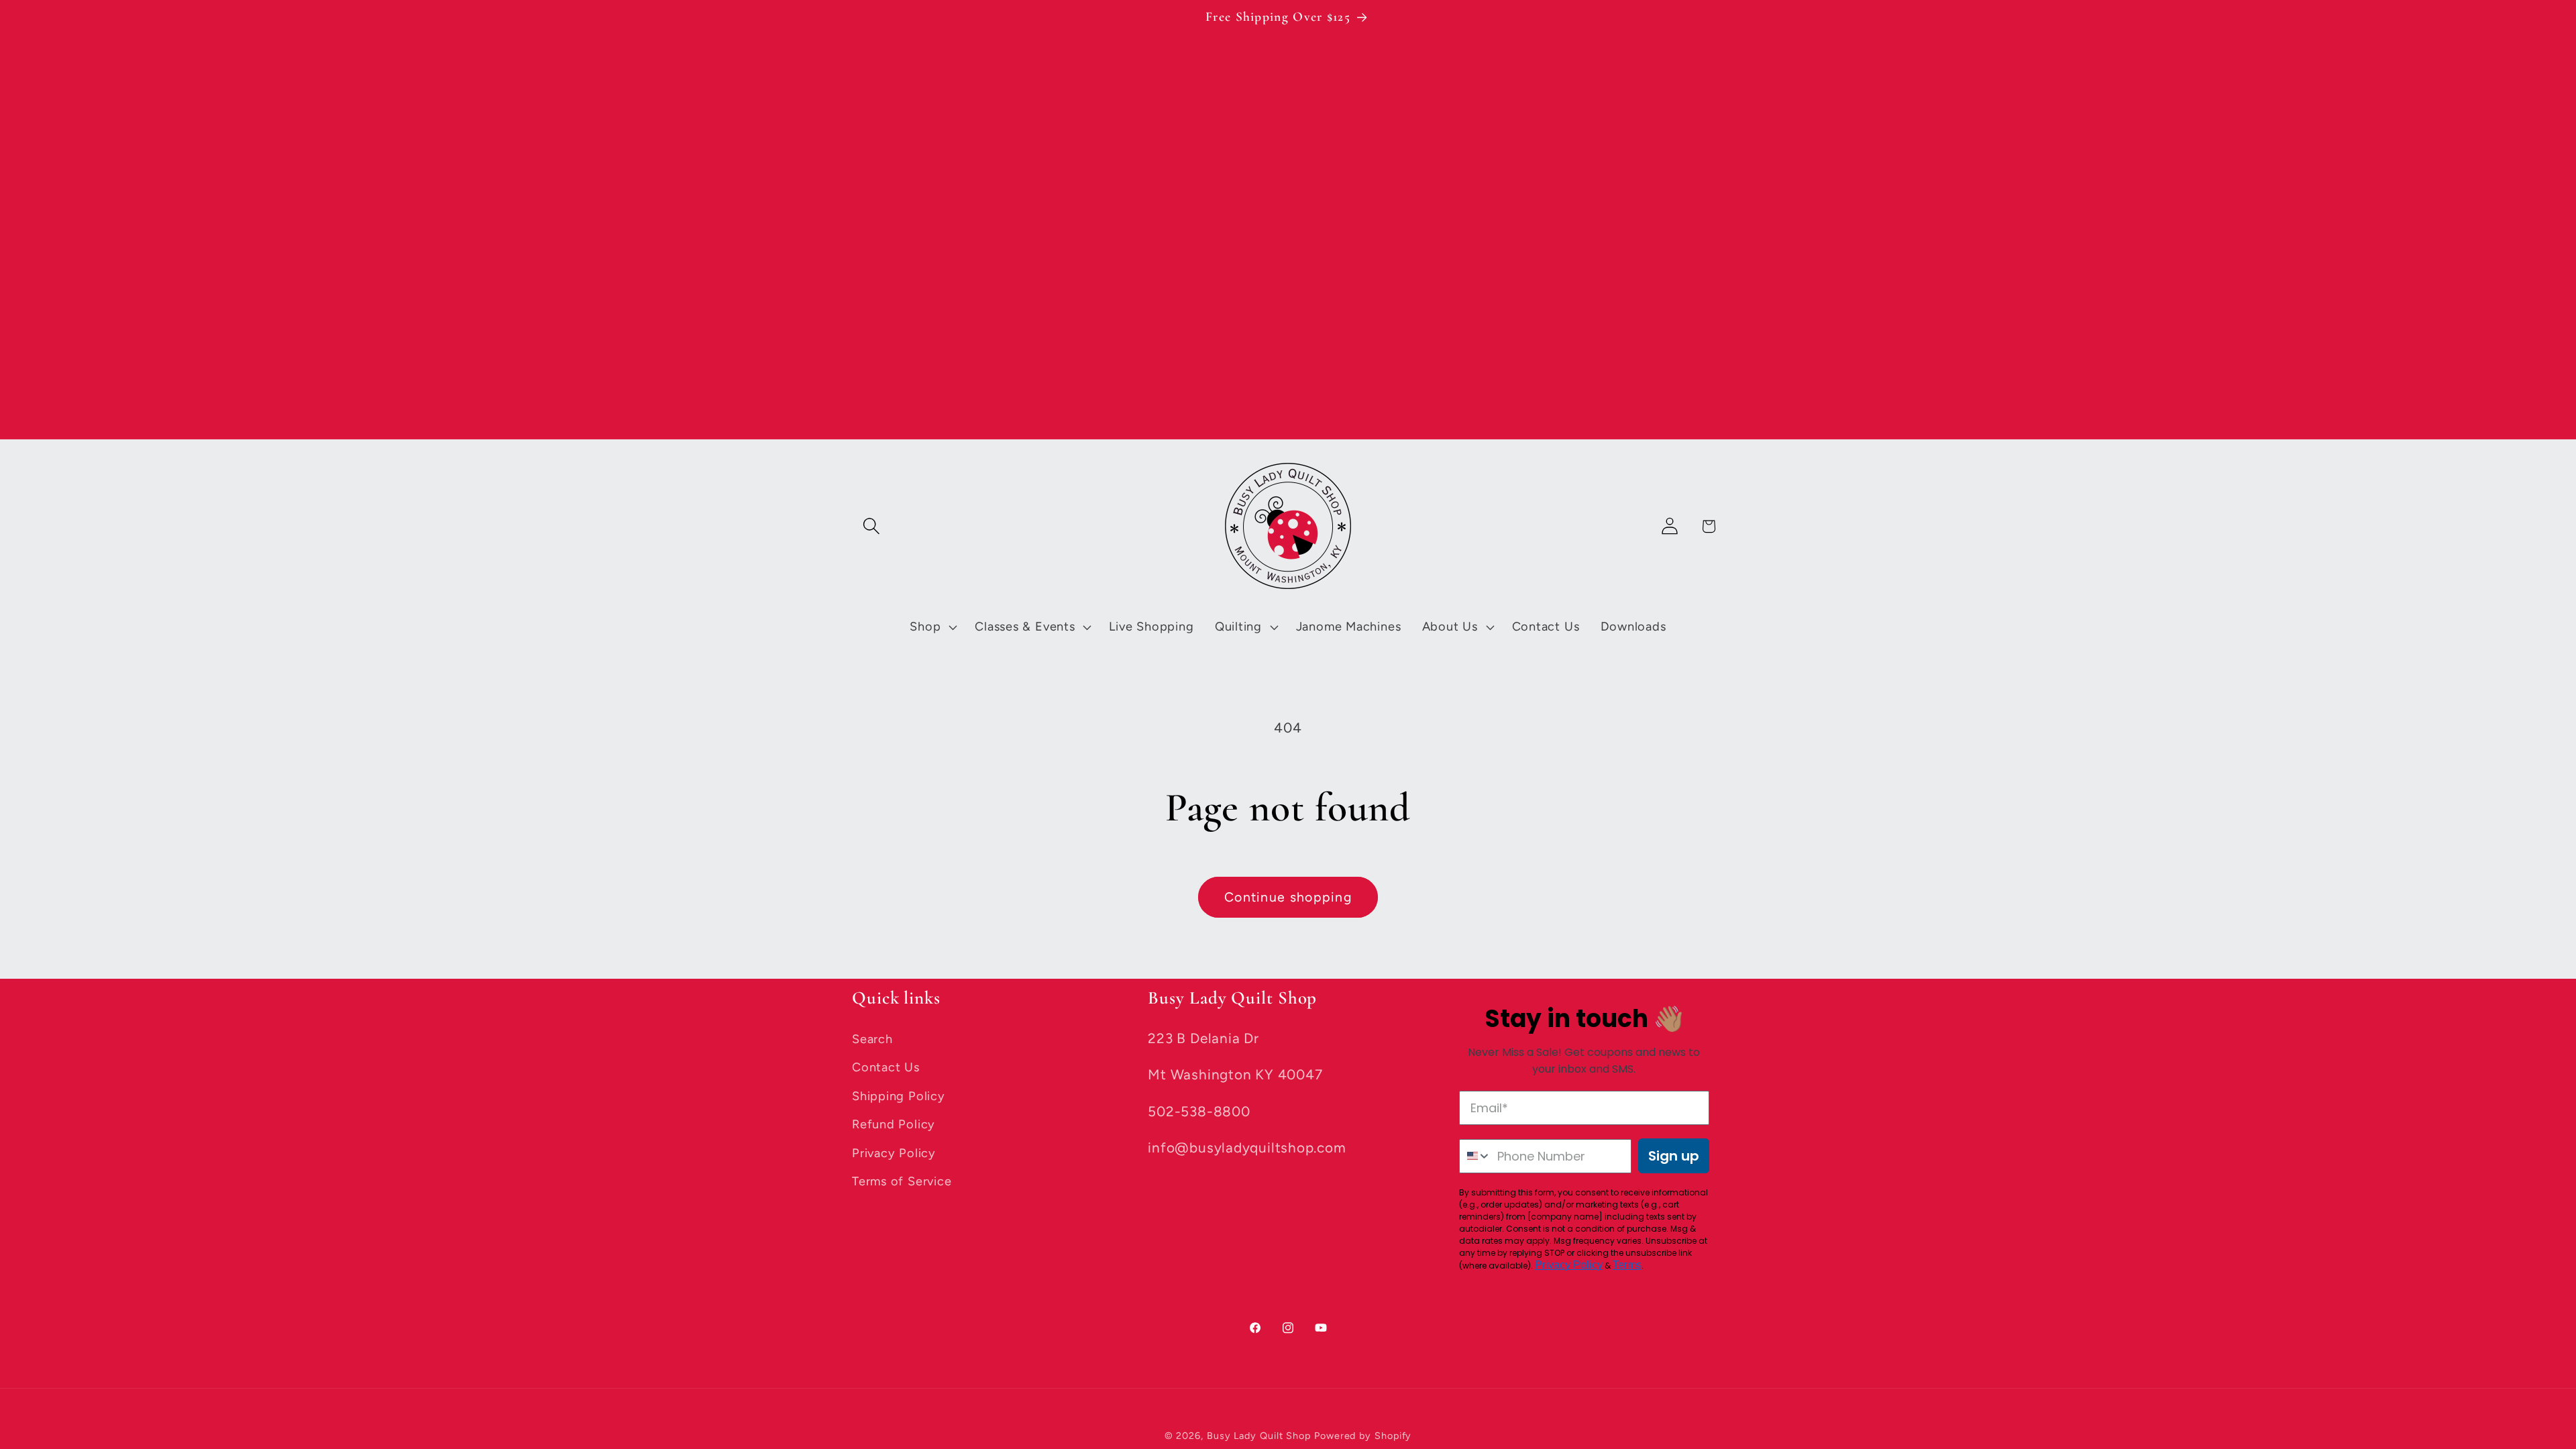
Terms (1627, 1265)
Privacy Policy (894, 1153)
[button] (871, 526)
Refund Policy (894, 1124)
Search (872, 1039)
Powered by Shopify (1363, 1436)
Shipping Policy (899, 1096)
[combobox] (1475, 1156)
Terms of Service (902, 1181)
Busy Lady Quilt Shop (1260, 1436)
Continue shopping (1288, 897)
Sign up (1674, 1156)
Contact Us (886, 1067)
